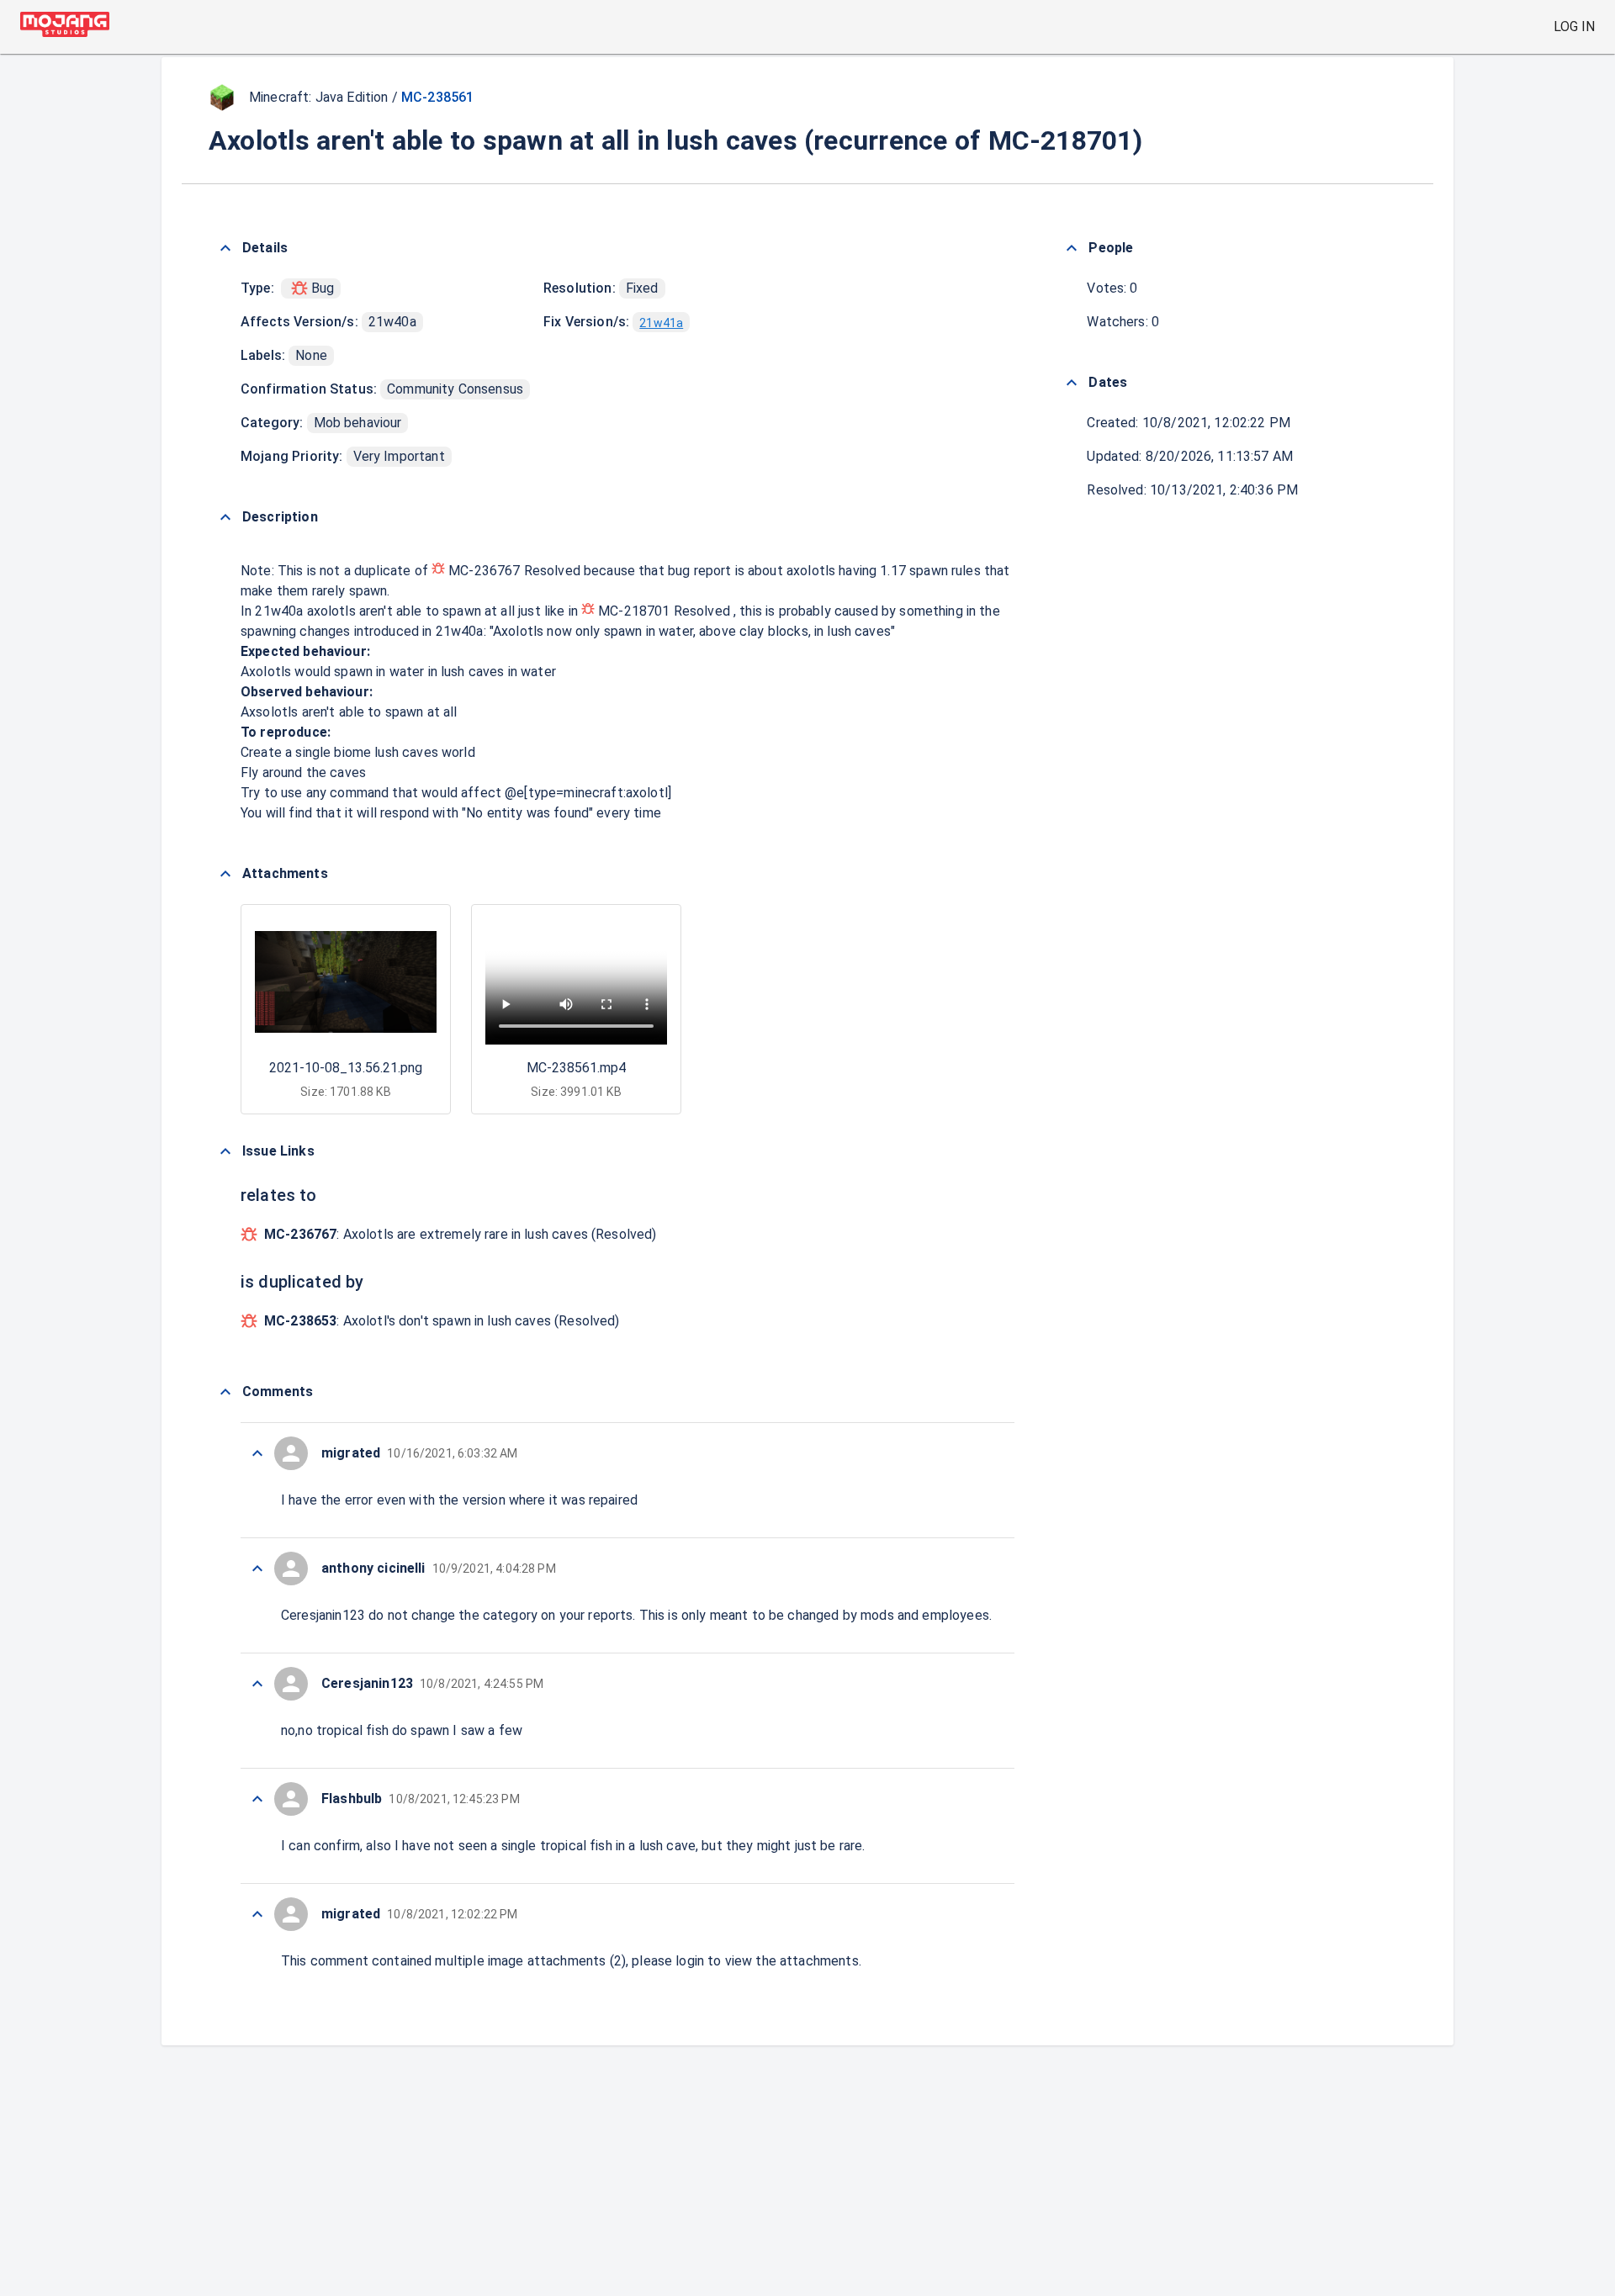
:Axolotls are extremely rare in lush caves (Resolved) (461, 1234)
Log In (1574, 26)
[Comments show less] (225, 1392)
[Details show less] (225, 248)
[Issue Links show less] (225, 1151)
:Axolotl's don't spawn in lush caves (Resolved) (442, 1321)
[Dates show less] (1072, 383)
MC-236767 (484, 571)
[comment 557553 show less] (257, 1799)
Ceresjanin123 (323, 1615)
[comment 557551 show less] (257, 1914)
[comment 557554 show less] (257, 1684)
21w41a (661, 323)
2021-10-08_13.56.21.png (346, 1068)
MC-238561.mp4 (576, 1068)
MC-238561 (437, 97)
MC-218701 (634, 611)
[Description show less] (225, 517)
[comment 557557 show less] (257, 1453)
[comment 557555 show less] (257, 1569)
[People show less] (1072, 248)
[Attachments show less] (225, 874)
